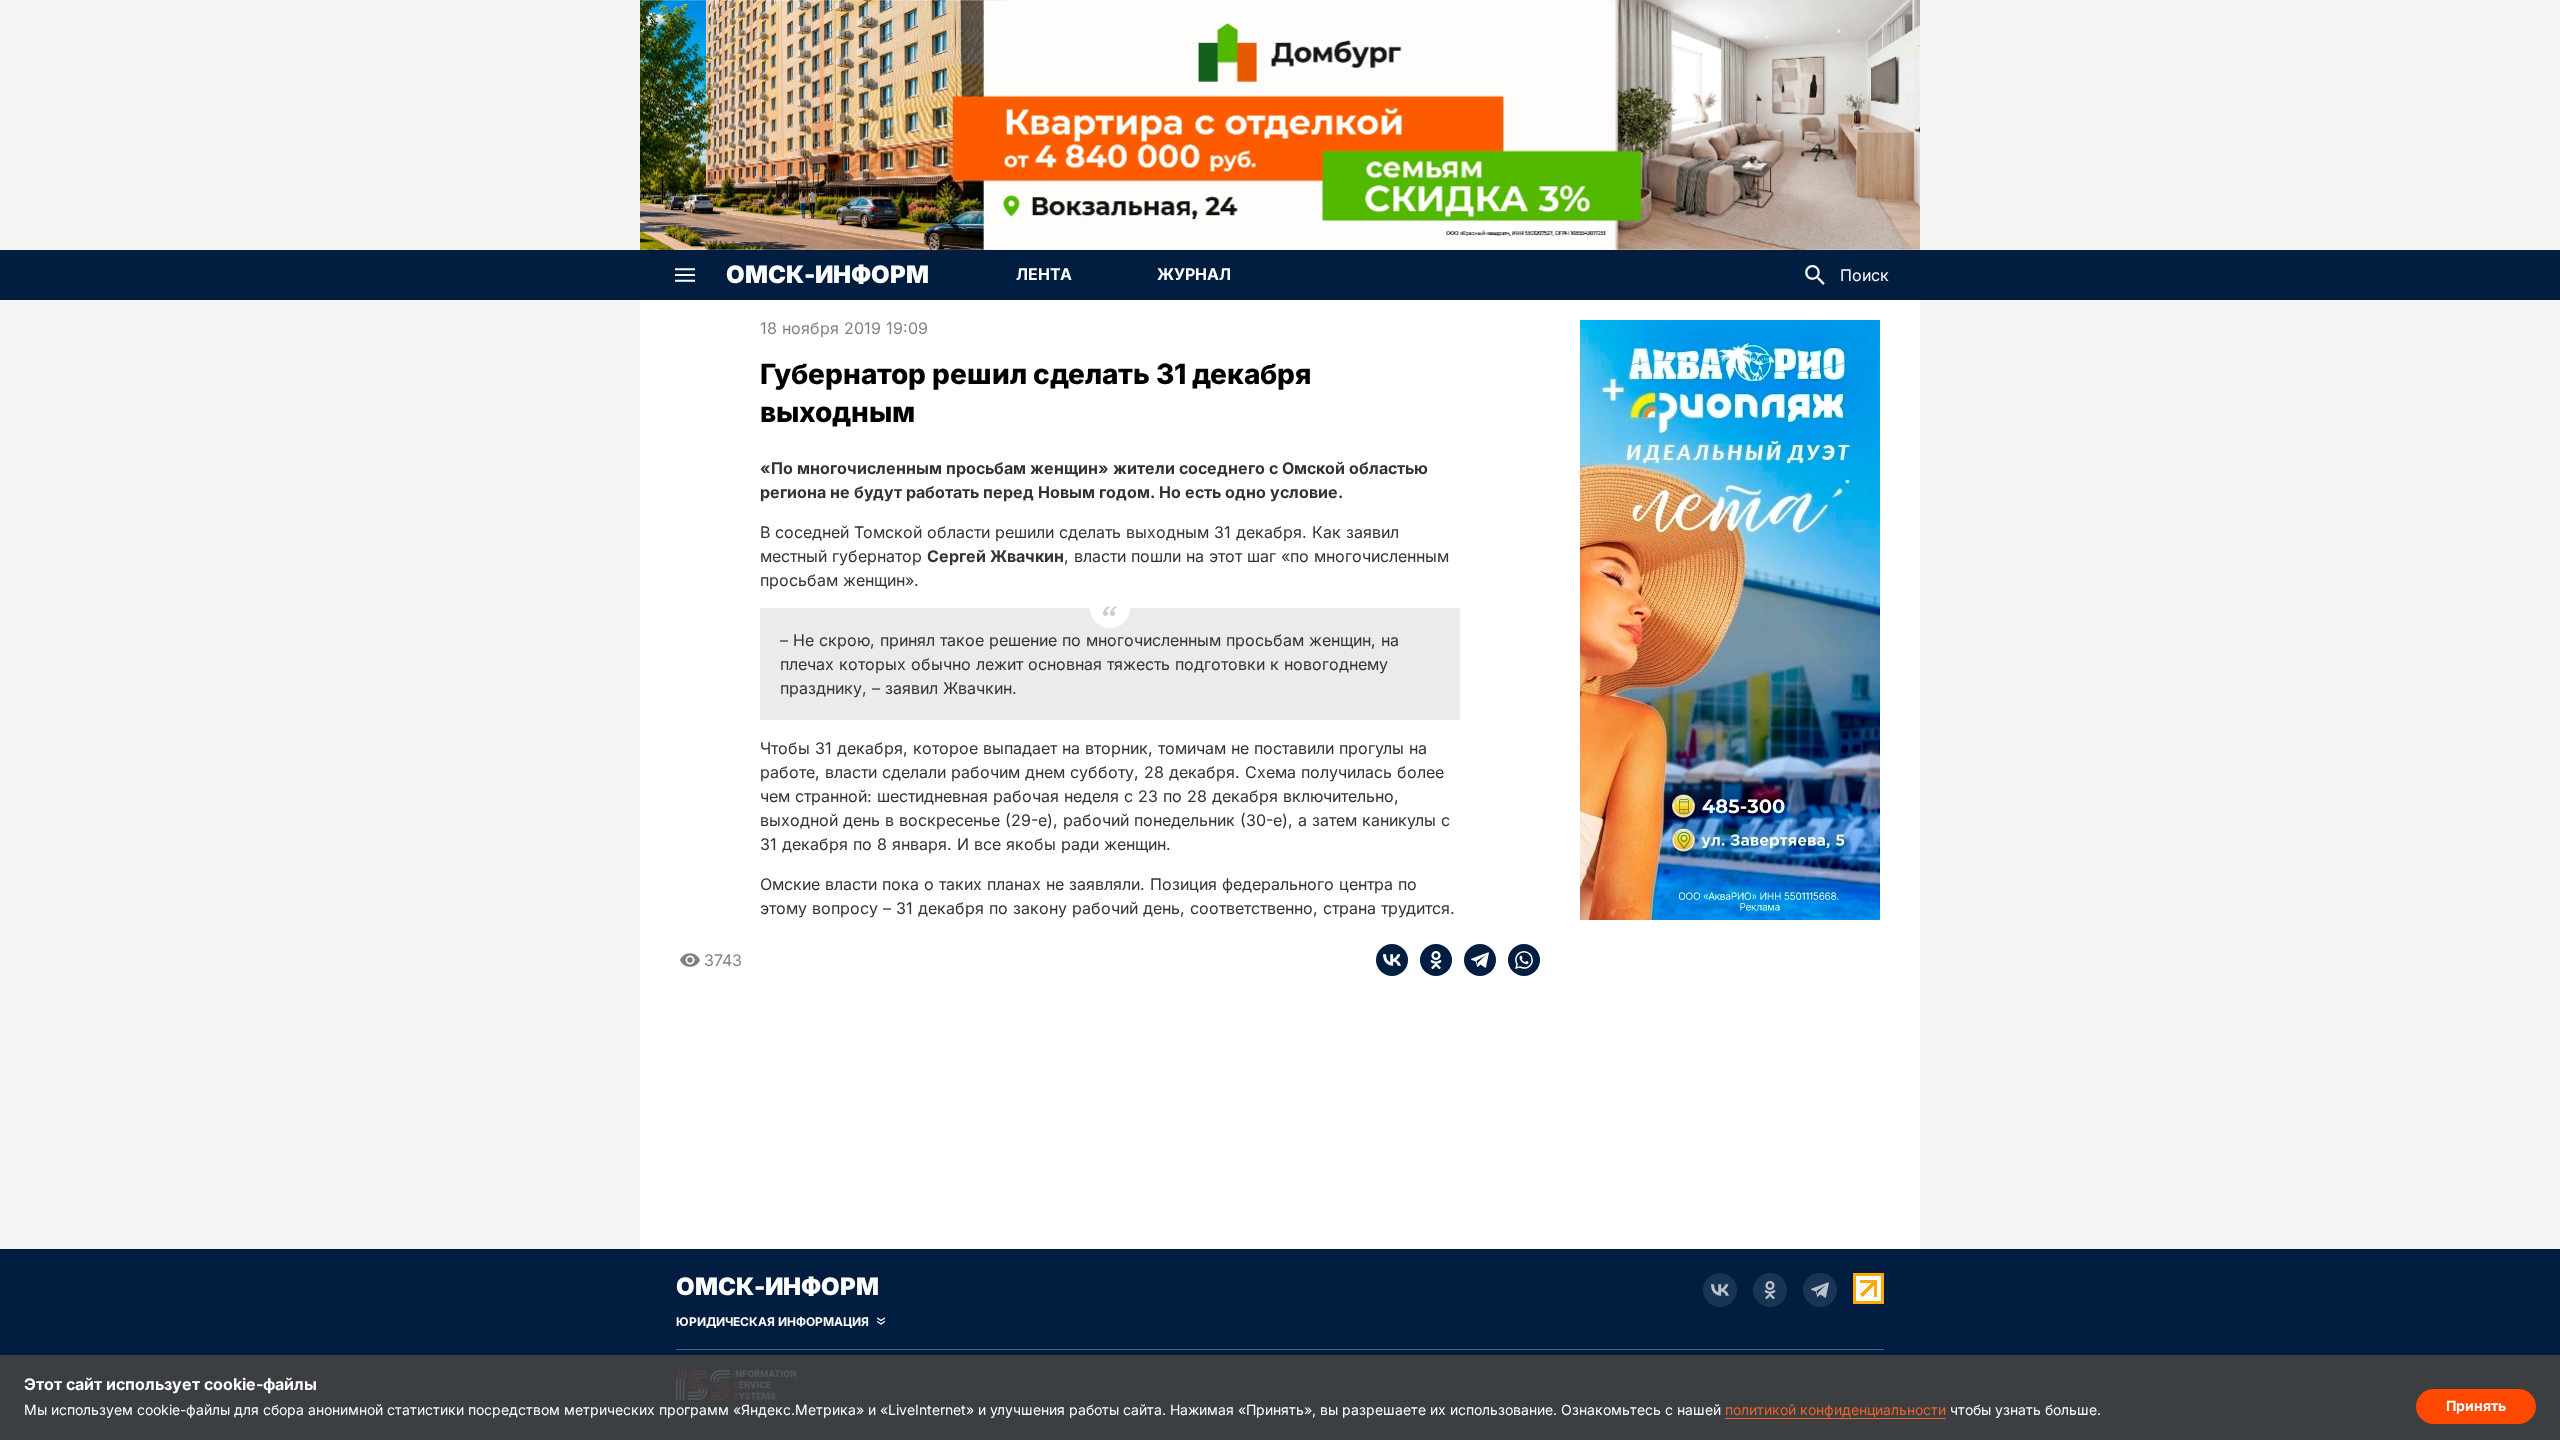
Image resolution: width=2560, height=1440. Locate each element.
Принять (2476, 1405)
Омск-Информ (827, 275)
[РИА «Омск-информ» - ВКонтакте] (1720, 1290)
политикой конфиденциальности (1835, 1409)
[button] (685, 275)
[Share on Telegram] (1474, 960)
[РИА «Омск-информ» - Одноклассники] (1770, 1290)
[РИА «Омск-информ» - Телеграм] (1820, 1290)
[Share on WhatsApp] (1518, 960)
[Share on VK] (1392, 960)
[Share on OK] (1430, 960)
